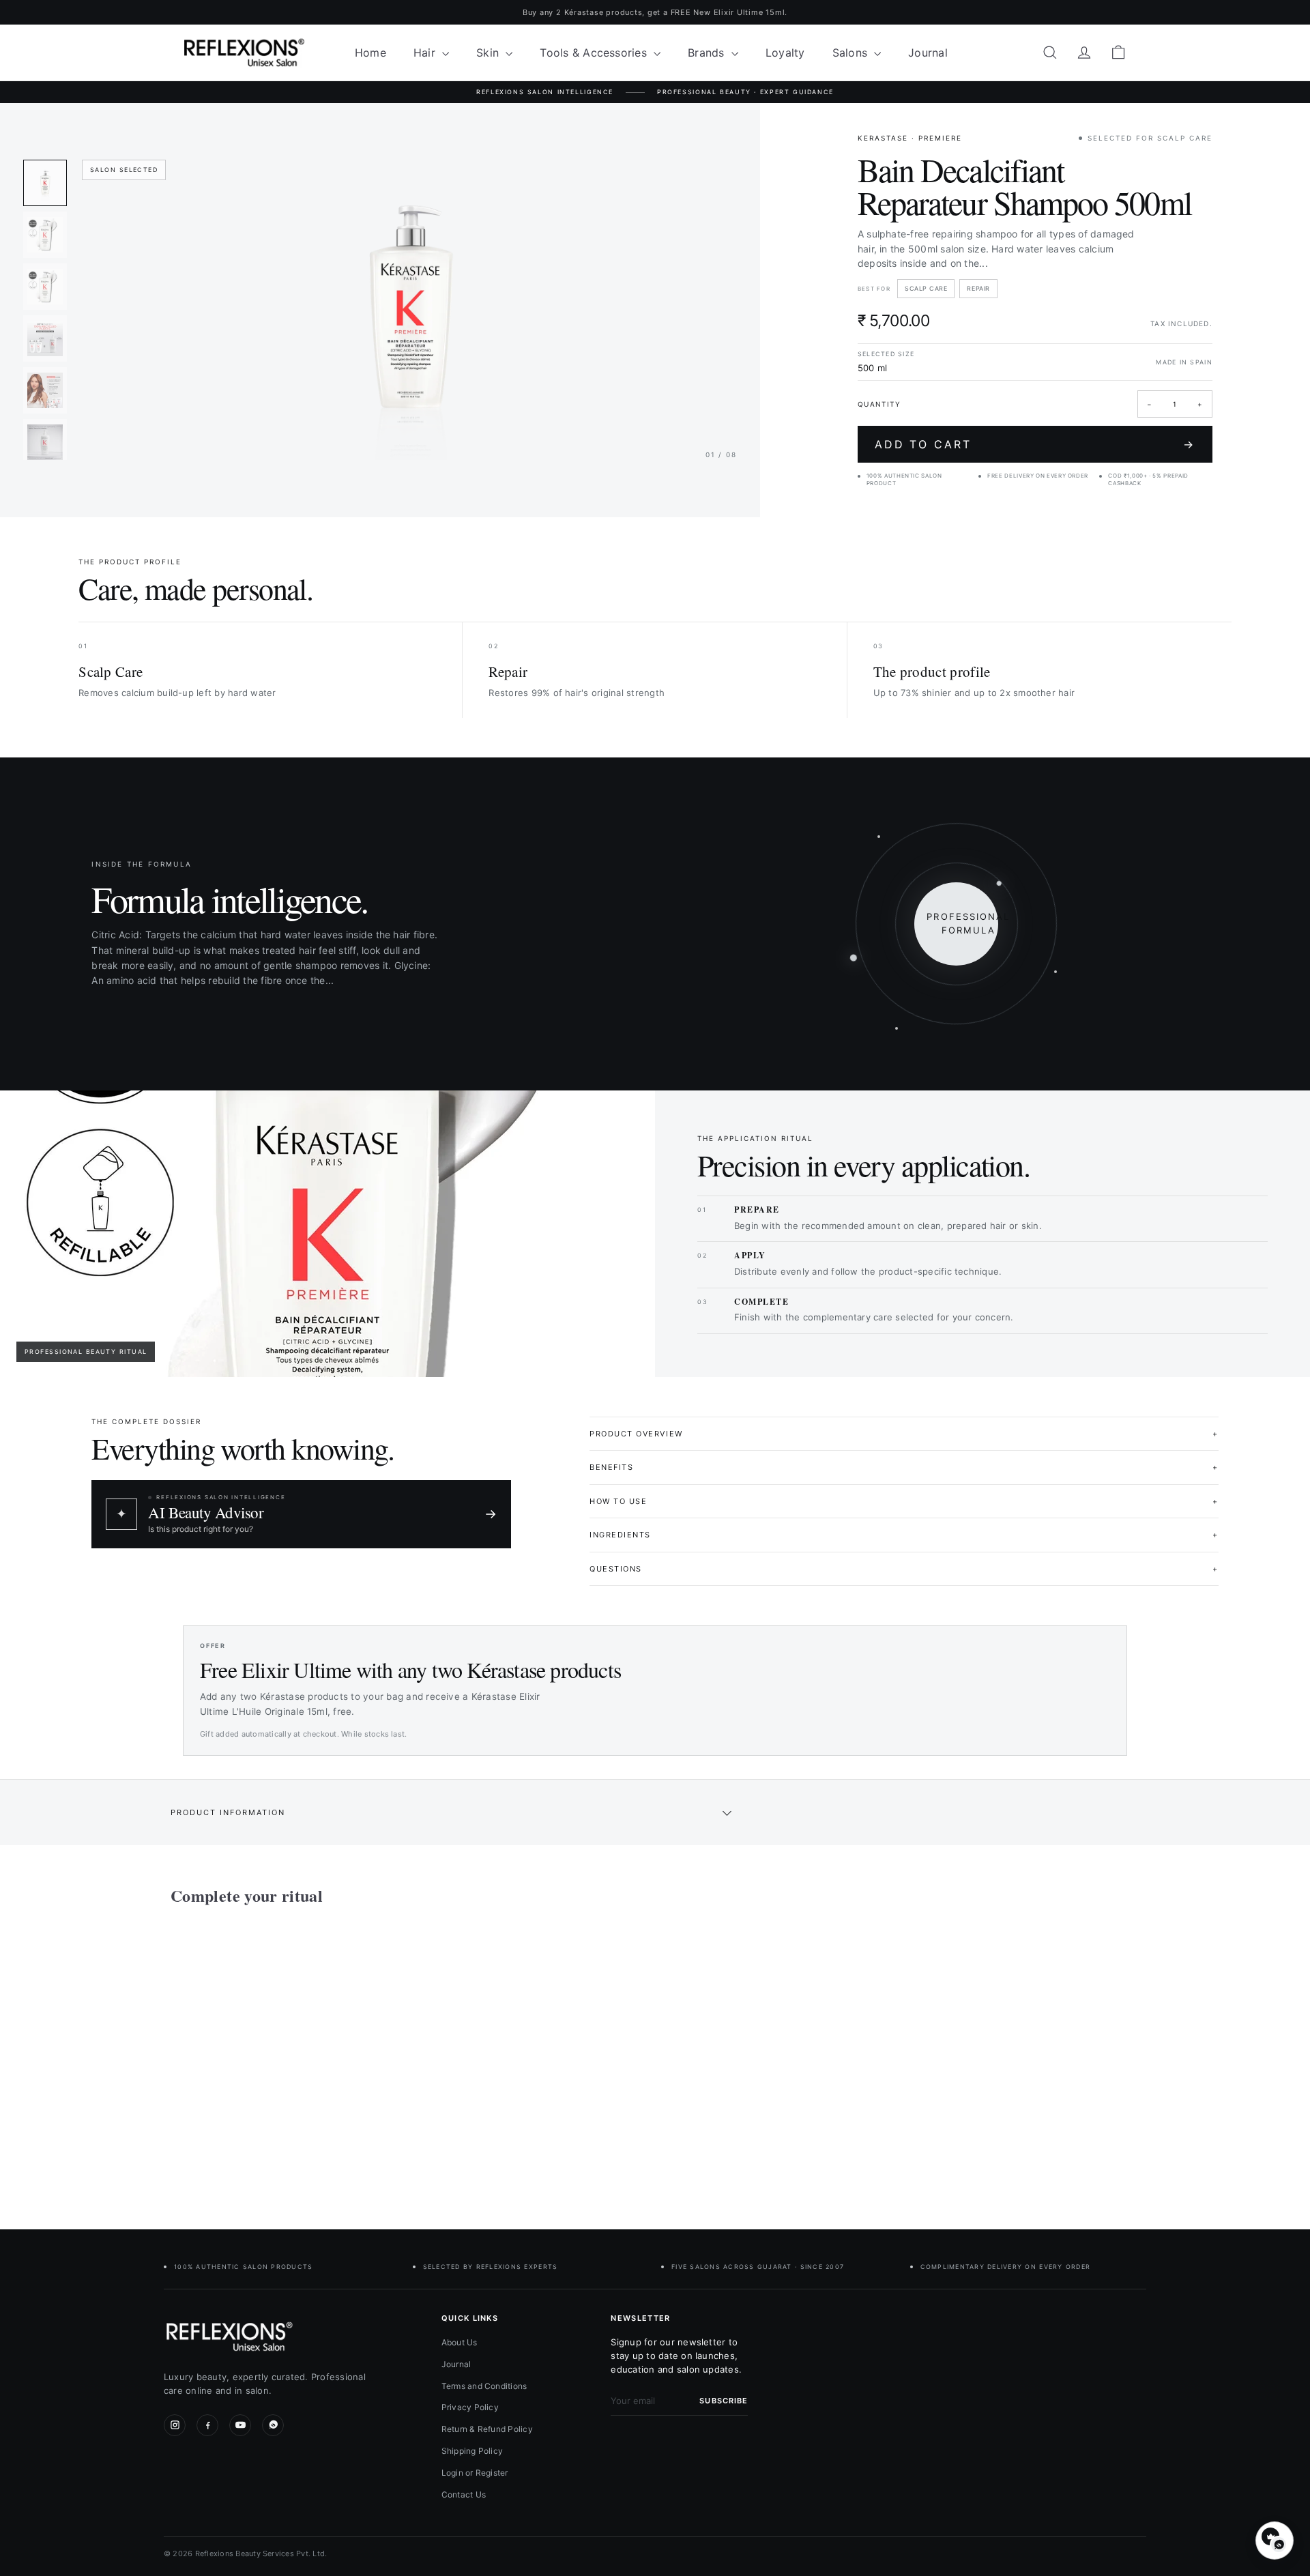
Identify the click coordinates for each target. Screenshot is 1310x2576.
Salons (852, 53)
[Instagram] (175, 2425)
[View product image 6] (45, 442)
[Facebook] (207, 2425)
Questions (904, 1569)
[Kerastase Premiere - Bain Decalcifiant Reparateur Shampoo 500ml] (246, 2057)
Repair (978, 288)
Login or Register (475, 2473)
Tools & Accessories (595, 53)
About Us (460, 2342)
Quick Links (470, 2318)
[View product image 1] (45, 183)
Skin (489, 53)
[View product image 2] (45, 235)
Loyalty (785, 53)
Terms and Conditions (484, 2386)
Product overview (904, 1434)
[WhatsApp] (273, 2425)
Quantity (879, 404)
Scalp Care (926, 288)
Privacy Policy (470, 2407)
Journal (928, 53)
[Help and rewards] (1275, 2541)
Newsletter (640, 2318)
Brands (708, 53)
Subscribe (724, 2401)
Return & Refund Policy (487, 2429)
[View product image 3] (45, 287)
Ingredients (904, 1535)
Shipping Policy (472, 2451)
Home (370, 53)
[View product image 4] (45, 338)
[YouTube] (240, 2425)
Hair (426, 53)
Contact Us (464, 2494)
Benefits (904, 1467)
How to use (904, 1501)
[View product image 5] (45, 390)
